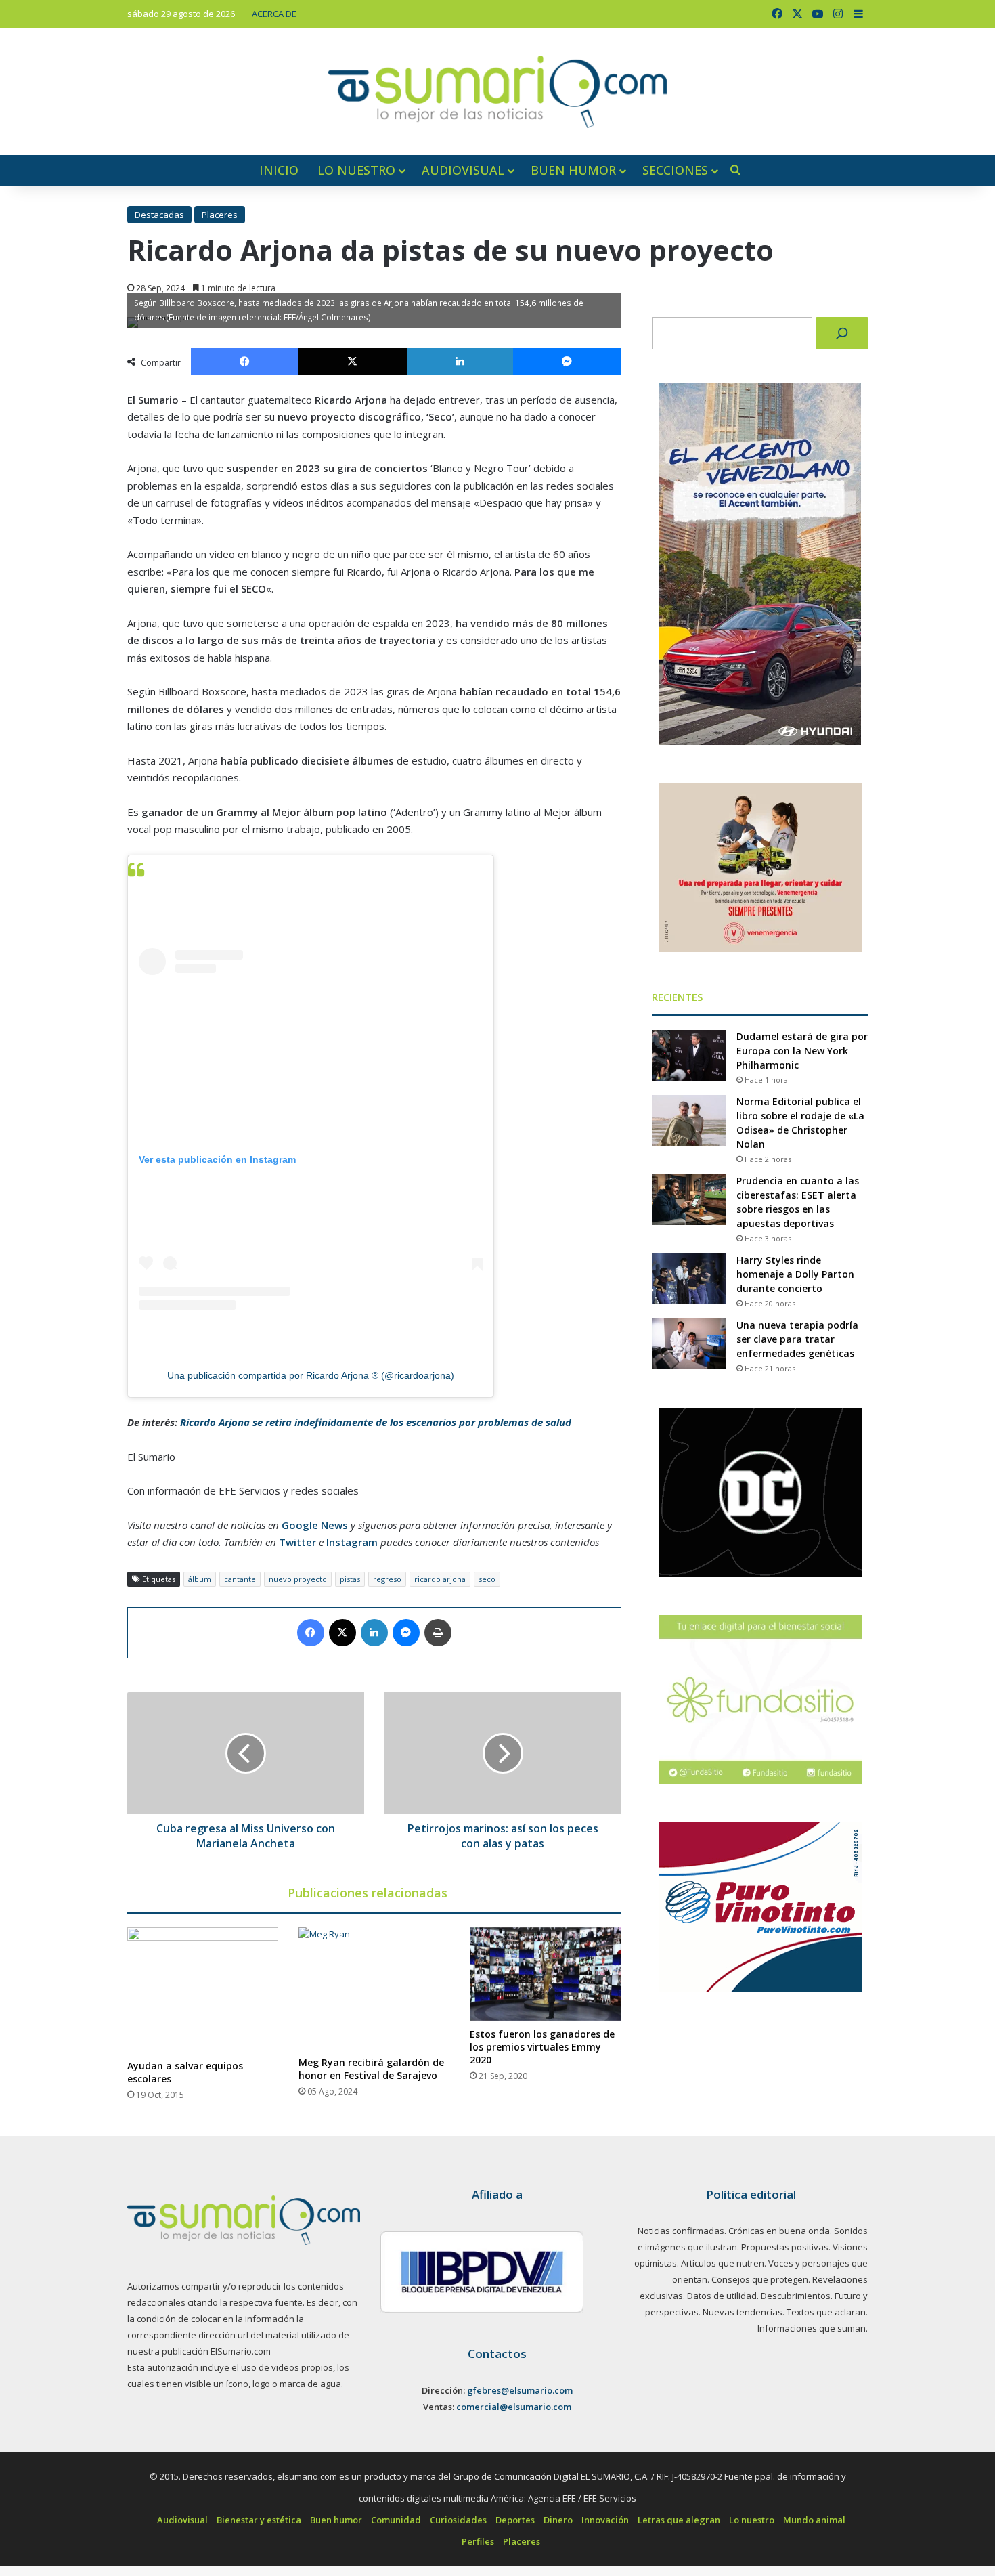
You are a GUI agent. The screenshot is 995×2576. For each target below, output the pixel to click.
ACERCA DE (274, 14)
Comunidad (396, 2520)
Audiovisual (463, 170)
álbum (200, 1579)
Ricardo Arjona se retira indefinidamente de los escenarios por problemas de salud (376, 1422)
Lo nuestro (356, 170)
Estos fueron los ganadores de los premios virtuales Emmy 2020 (542, 2047)
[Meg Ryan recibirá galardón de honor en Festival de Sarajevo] (374, 1988)
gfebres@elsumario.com (520, 2390)
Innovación (605, 2520)
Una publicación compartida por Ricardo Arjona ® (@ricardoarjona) (311, 1375)
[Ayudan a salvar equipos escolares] (203, 1990)
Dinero (558, 2520)
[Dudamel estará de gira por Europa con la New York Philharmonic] (689, 1055)
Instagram (352, 1542)
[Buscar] (842, 333)
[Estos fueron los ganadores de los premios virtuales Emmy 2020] (545, 1974)
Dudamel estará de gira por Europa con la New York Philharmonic (802, 1051)
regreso (387, 1579)
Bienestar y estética (259, 2520)
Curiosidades (458, 2520)
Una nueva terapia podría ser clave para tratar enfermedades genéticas (797, 1339)
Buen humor (573, 170)
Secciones (675, 170)
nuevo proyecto (298, 1579)
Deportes (515, 2520)
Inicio (279, 170)
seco (487, 1579)
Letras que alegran (679, 2520)
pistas (350, 1579)
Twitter (297, 1542)
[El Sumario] (497, 92)
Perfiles (478, 2541)
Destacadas (159, 215)
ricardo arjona (440, 1579)
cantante (240, 1579)
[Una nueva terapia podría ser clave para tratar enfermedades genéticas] (689, 1344)
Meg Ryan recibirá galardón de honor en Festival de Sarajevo (371, 2069)
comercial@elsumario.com (514, 2407)
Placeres (220, 215)
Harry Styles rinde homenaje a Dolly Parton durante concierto (795, 1274)
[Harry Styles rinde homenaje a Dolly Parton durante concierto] (689, 1279)
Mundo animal (814, 2520)
